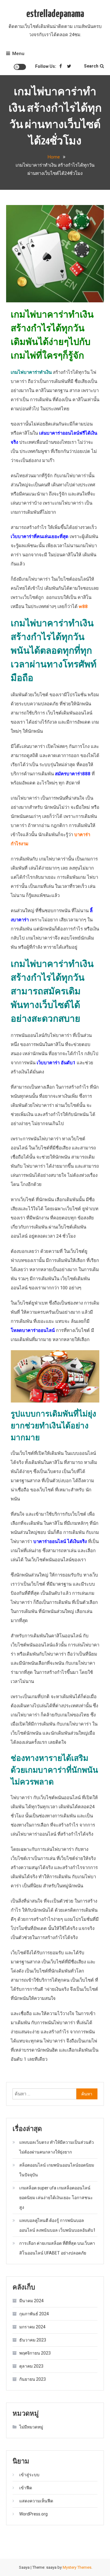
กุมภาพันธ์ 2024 (34, 2314)
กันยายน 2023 (33, 2379)
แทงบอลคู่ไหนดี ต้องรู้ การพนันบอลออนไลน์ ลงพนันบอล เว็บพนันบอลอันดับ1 (57, 2225)
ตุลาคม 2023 (31, 2366)
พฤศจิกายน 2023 (35, 2353)
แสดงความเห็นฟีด (36, 2501)
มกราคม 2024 (32, 2327)
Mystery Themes (77, 2567)
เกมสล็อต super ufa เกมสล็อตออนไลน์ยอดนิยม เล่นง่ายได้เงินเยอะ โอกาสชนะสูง (56, 2198)
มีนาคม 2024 (31, 2301)
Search (91, 66)
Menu (18, 54)
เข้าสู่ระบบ (29, 2475)
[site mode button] (20, 67)
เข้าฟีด (26, 2488)
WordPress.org (33, 2514)
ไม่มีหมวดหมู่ (31, 2427)
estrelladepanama (55, 14)
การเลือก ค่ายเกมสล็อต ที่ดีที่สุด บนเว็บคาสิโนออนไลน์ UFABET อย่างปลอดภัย (57, 2248)
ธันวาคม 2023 (33, 2340)
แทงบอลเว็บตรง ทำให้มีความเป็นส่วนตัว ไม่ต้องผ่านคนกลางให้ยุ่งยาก (57, 2147)
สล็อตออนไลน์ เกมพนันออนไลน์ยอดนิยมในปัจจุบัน (57, 2170)
